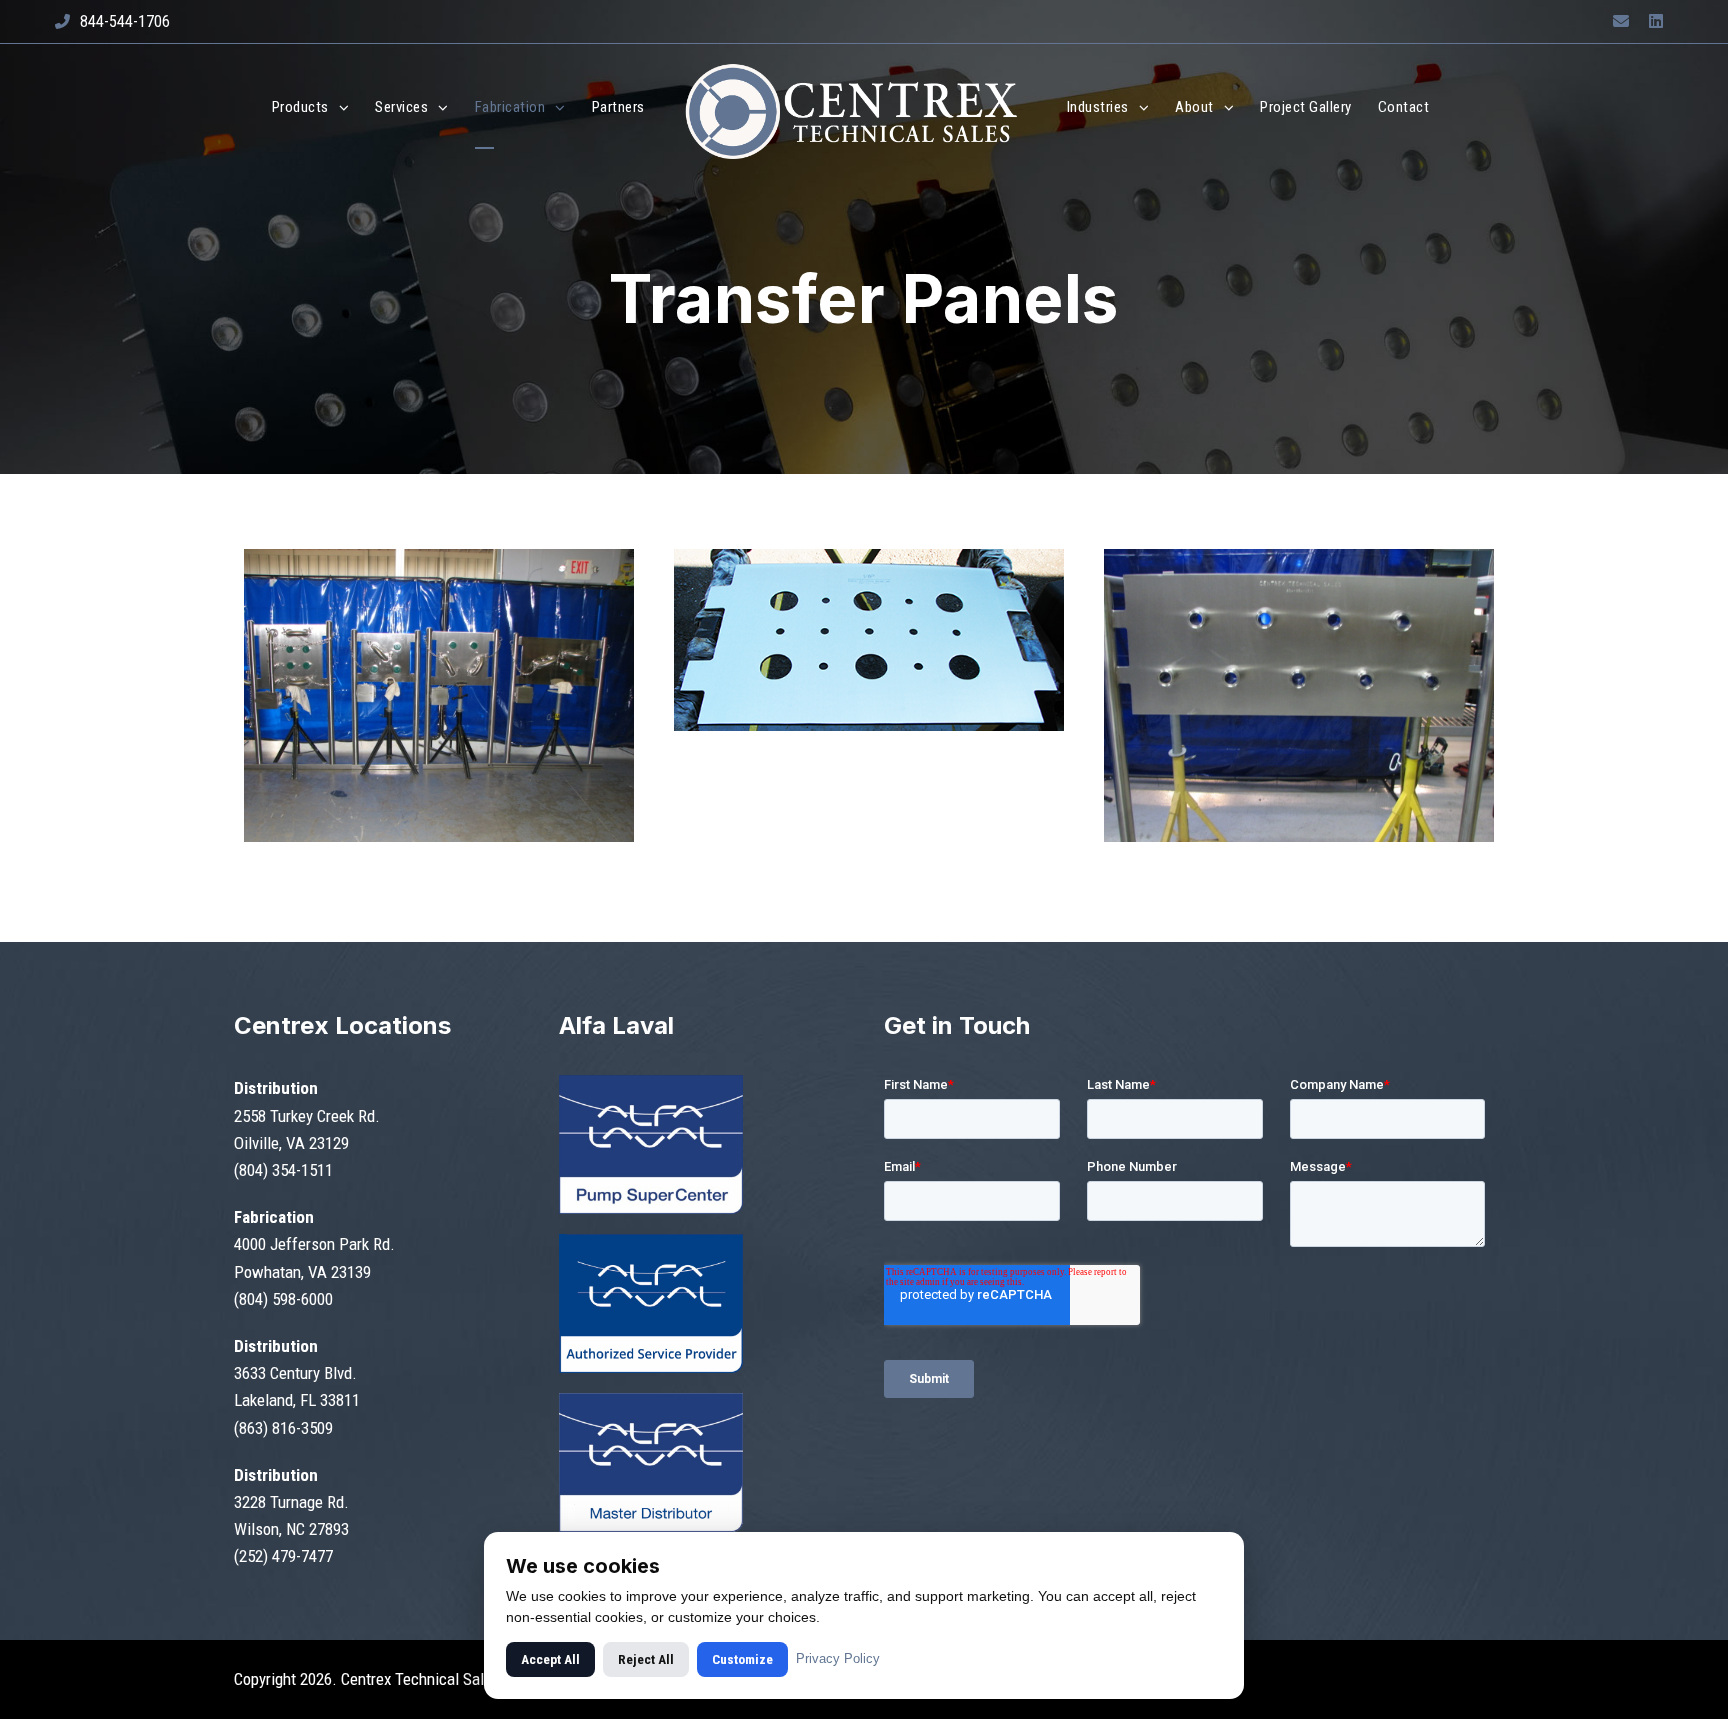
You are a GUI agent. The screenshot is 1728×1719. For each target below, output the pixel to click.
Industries (1098, 107)
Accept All (550, 1659)
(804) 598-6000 (283, 1299)
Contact (1404, 107)
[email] (1621, 21)
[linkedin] (1656, 21)
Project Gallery (1306, 107)
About (1194, 107)
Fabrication (510, 107)
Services (401, 107)
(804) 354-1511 (283, 1170)
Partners (618, 107)
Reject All (646, 1659)
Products (300, 107)
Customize (742, 1659)
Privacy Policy (838, 1658)
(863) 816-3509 (283, 1428)
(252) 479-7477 (283, 1556)
